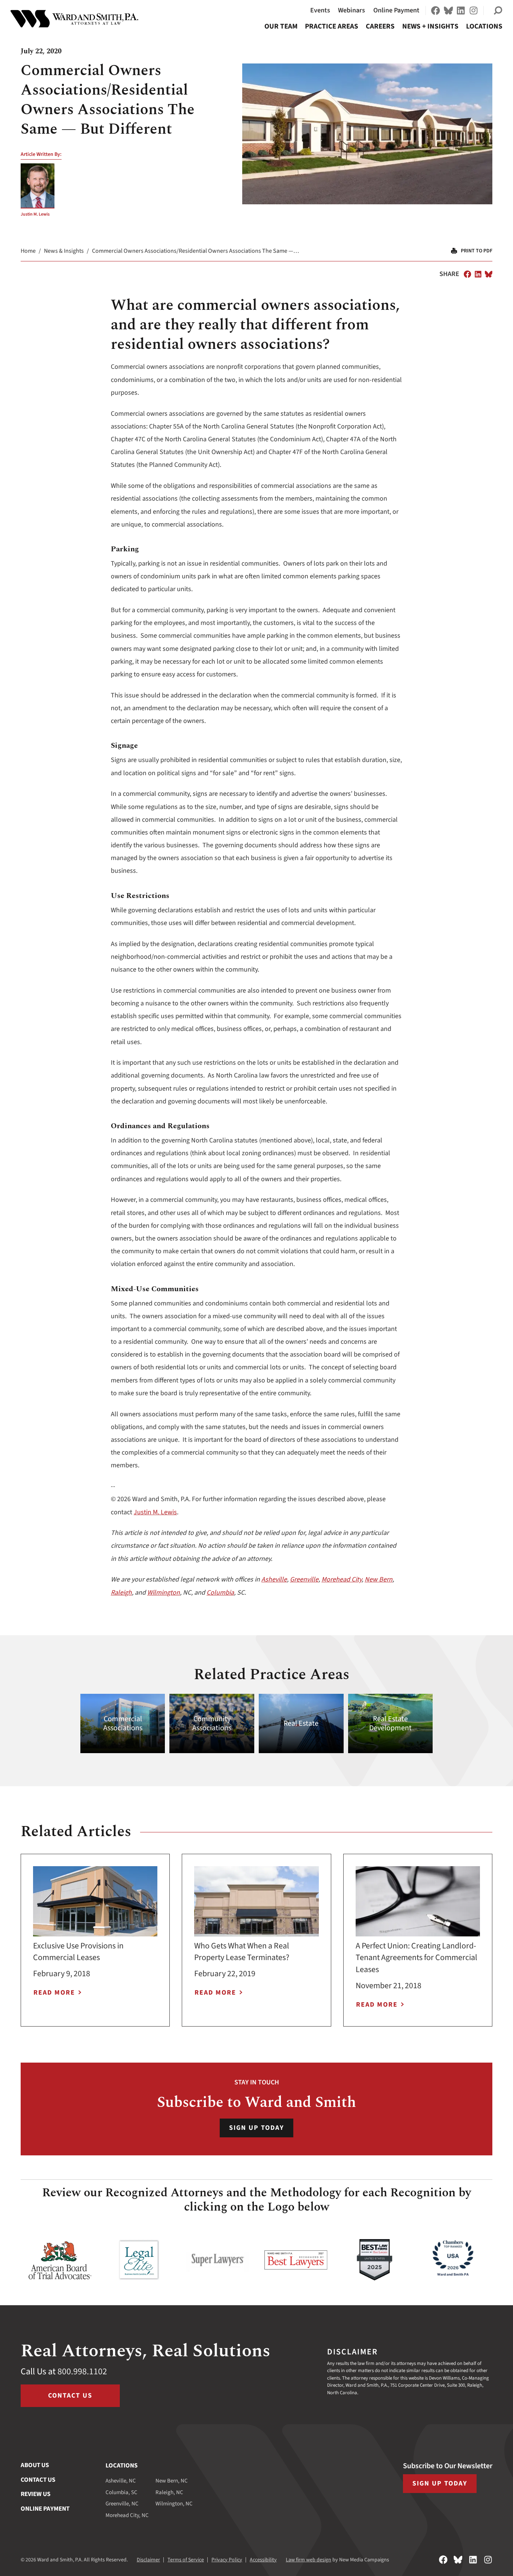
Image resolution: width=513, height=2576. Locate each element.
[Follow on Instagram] (474, 11)
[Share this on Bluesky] (489, 274)
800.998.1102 (82, 2372)
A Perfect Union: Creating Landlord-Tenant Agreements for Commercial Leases (416, 1958)
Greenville (304, 1579)
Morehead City (342, 1579)
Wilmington (164, 1593)
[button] (498, 11)
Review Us (35, 2494)
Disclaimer (148, 2560)
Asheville (274, 1579)
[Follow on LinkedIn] (461, 11)
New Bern (379, 1579)
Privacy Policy (227, 2560)
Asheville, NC (121, 2481)
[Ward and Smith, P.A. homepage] (74, 19)
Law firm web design (309, 2560)
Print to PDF (477, 251)
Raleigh (121, 1593)
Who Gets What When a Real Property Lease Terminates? (242, 1952)
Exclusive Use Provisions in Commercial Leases (78, 1952)
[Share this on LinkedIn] (478, 274)
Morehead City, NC (127, 2515)
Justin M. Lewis (35, 214)
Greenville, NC (122, 2504)
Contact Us (70, 2396)
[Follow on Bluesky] (448, 11)
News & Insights (64, 251)
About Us (35, 2465)
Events (320, 10)
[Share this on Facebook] (468, 274)
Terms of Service (186, 2560)
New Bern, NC (172, 2481)
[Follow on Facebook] (436, 11)
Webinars (352, 10)
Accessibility (263, 2560)
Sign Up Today (256, 2128)
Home (28, 251)
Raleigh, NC (169, 2492)
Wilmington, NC (174, 2504)
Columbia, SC (121, 2492)
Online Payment (396, 10)
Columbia (220, 1593)
